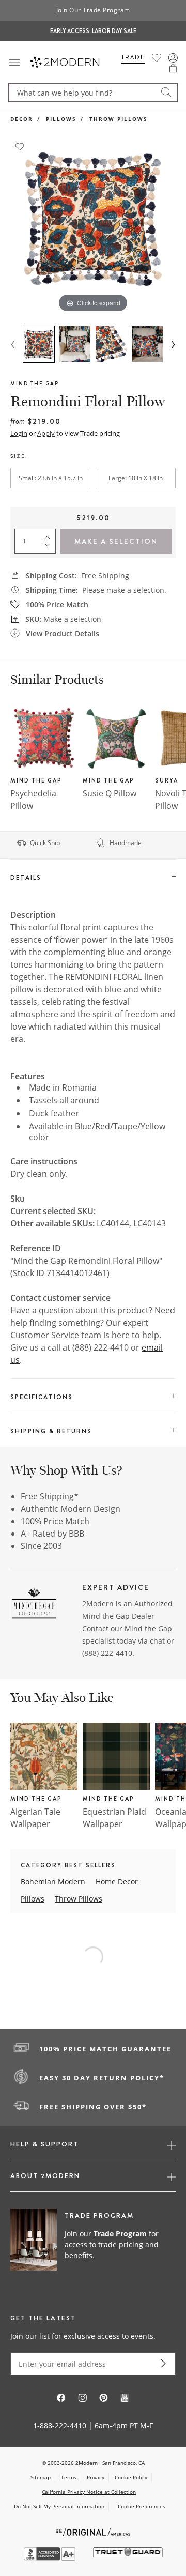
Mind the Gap (35, 383)
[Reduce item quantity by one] (50, 547)
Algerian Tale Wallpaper (35, 1818)
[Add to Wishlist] (20, 146)
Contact (95, 1628)
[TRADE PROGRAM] (93, 2245)
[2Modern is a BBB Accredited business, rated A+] (51, 2558)
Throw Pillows (119, 119)
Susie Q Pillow (110, 793)
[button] (173, 68)
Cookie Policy (131, 2477)
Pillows (61, 119)
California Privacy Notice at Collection (89, 2492)
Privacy (96, 2477)
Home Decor (117, 1882)
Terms (69, 2477)
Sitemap (41, 2477)
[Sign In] (173, 58)
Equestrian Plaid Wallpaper (114, 1818)
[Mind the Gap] (34, 1605)
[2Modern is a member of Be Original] (93, 2531)
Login (19, 433)
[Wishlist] (157, 58)
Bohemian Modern (53, 1882)
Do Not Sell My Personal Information (59, 2506)
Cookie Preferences (142, 2506)
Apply (46, 433)
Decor (22, 119)
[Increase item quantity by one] (50, 535)
